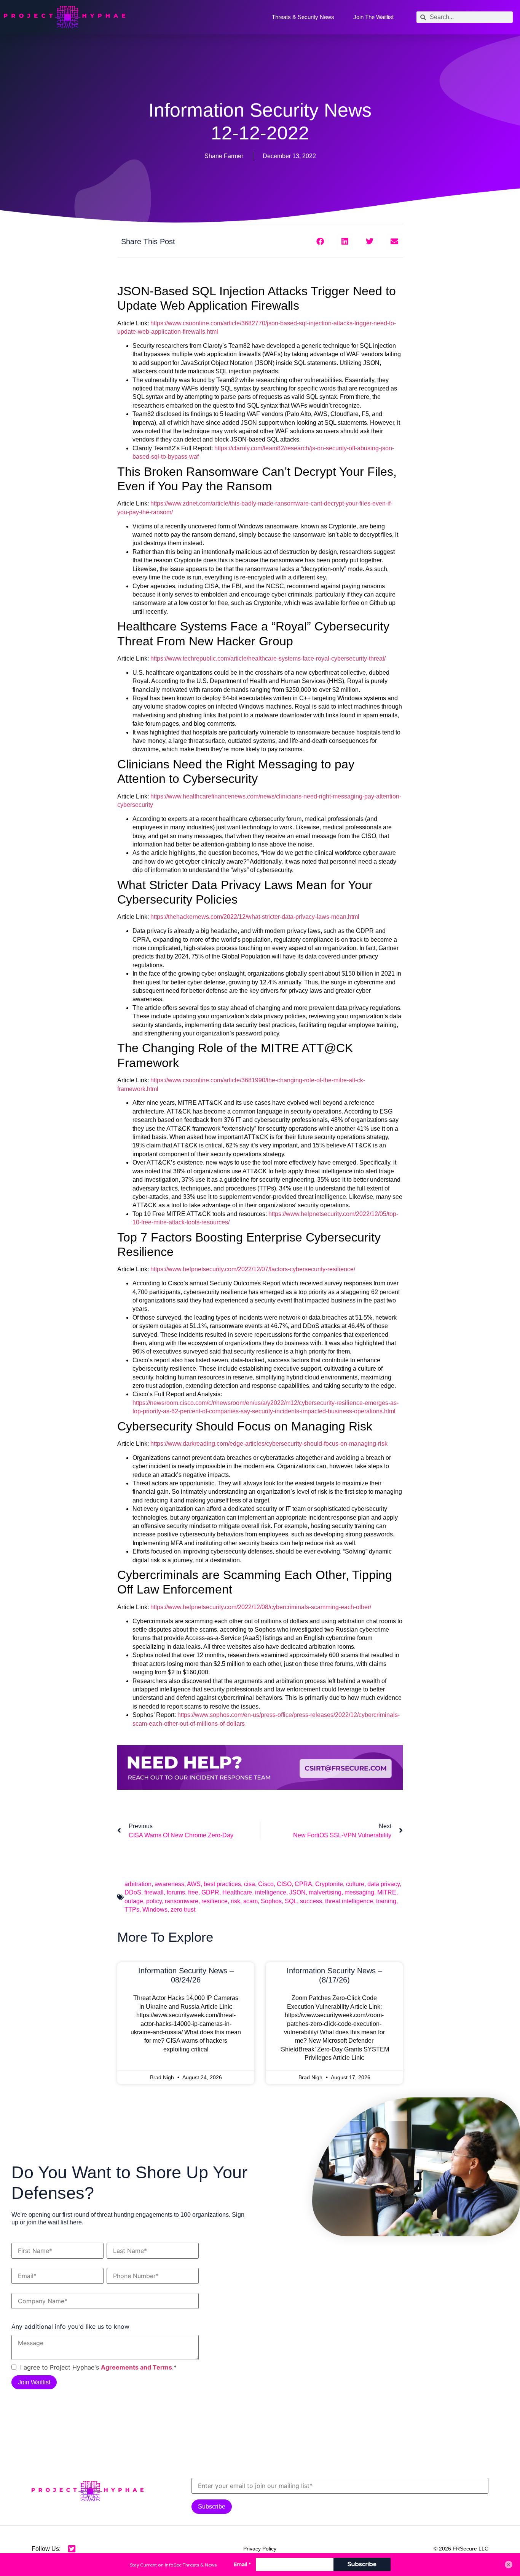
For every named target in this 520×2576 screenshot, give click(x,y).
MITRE (387, 1892)
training (386, 1901)
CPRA (303, 1884)
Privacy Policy (260, 2549)
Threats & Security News (303, 17)
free (193, 1892)
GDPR (210, 1892)
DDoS (133, 1892)
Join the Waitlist (373, 17)
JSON (297, 1892)
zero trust (183, 1910)
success (311, 1901)
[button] (320, 241)
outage (134, 1901)
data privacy (384, 1884)
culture (355, 1884)
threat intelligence (349, 1901)
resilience (215, 1901)
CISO (284, 1884)
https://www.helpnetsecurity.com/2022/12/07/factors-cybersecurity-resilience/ (253, 1269)
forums (176, 1892)
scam (250, 1901)
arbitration (138, 1884)
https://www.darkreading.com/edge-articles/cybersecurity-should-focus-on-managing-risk (269, 1444)
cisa (250, 1884)
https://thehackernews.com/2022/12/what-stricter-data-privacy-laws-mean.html (255, 917)
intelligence (271, 1892)
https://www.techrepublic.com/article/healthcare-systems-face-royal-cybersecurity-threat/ (268, 658)
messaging (359, 1892)
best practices (222, 1884)
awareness (169, 1884)
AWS (194, 1884)
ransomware (182, 1901)
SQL (291, 1901)
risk (235, 1901)
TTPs (132, 1910)
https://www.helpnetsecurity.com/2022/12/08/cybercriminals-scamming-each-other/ (261, 1607)
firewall (154, 1892)
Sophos (271, 1901)
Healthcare (237, 1892)
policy (154, 1901)
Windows (155, 1910)
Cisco (266, 1884)
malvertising (325, 1892)
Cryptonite (329, 1884)
